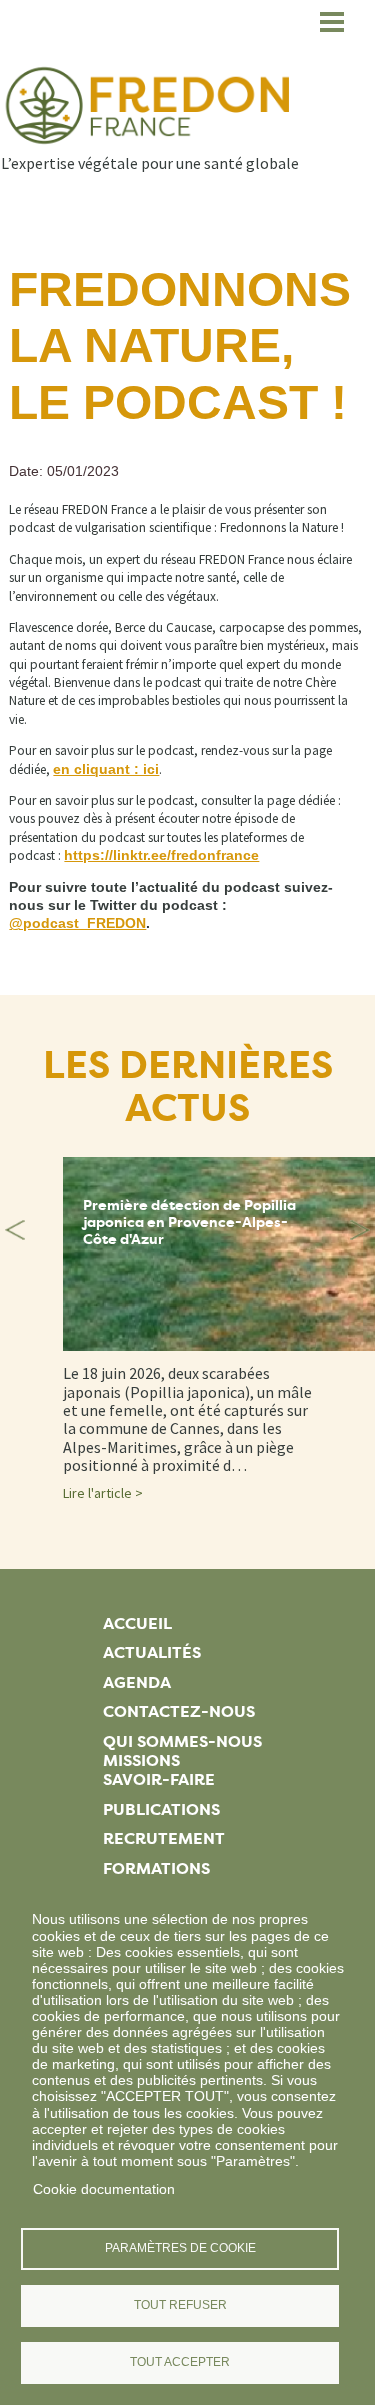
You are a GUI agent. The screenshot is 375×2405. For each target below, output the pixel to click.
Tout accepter (180, 2362)
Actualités (152, 1652)
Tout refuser (180, 2305)
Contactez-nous (179, 1711)
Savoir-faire (159, 1779)
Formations (156, 1868)
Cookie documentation (104, 2189)
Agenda (137, 1682)
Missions (141, 1760)
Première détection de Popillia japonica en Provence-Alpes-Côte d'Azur (189, 1222)
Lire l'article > (103, 1493)
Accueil (137, 1623)
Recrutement (164, 1838)
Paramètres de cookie (180, 2248)
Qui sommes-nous (182, 1741)
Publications (161, 1809)
